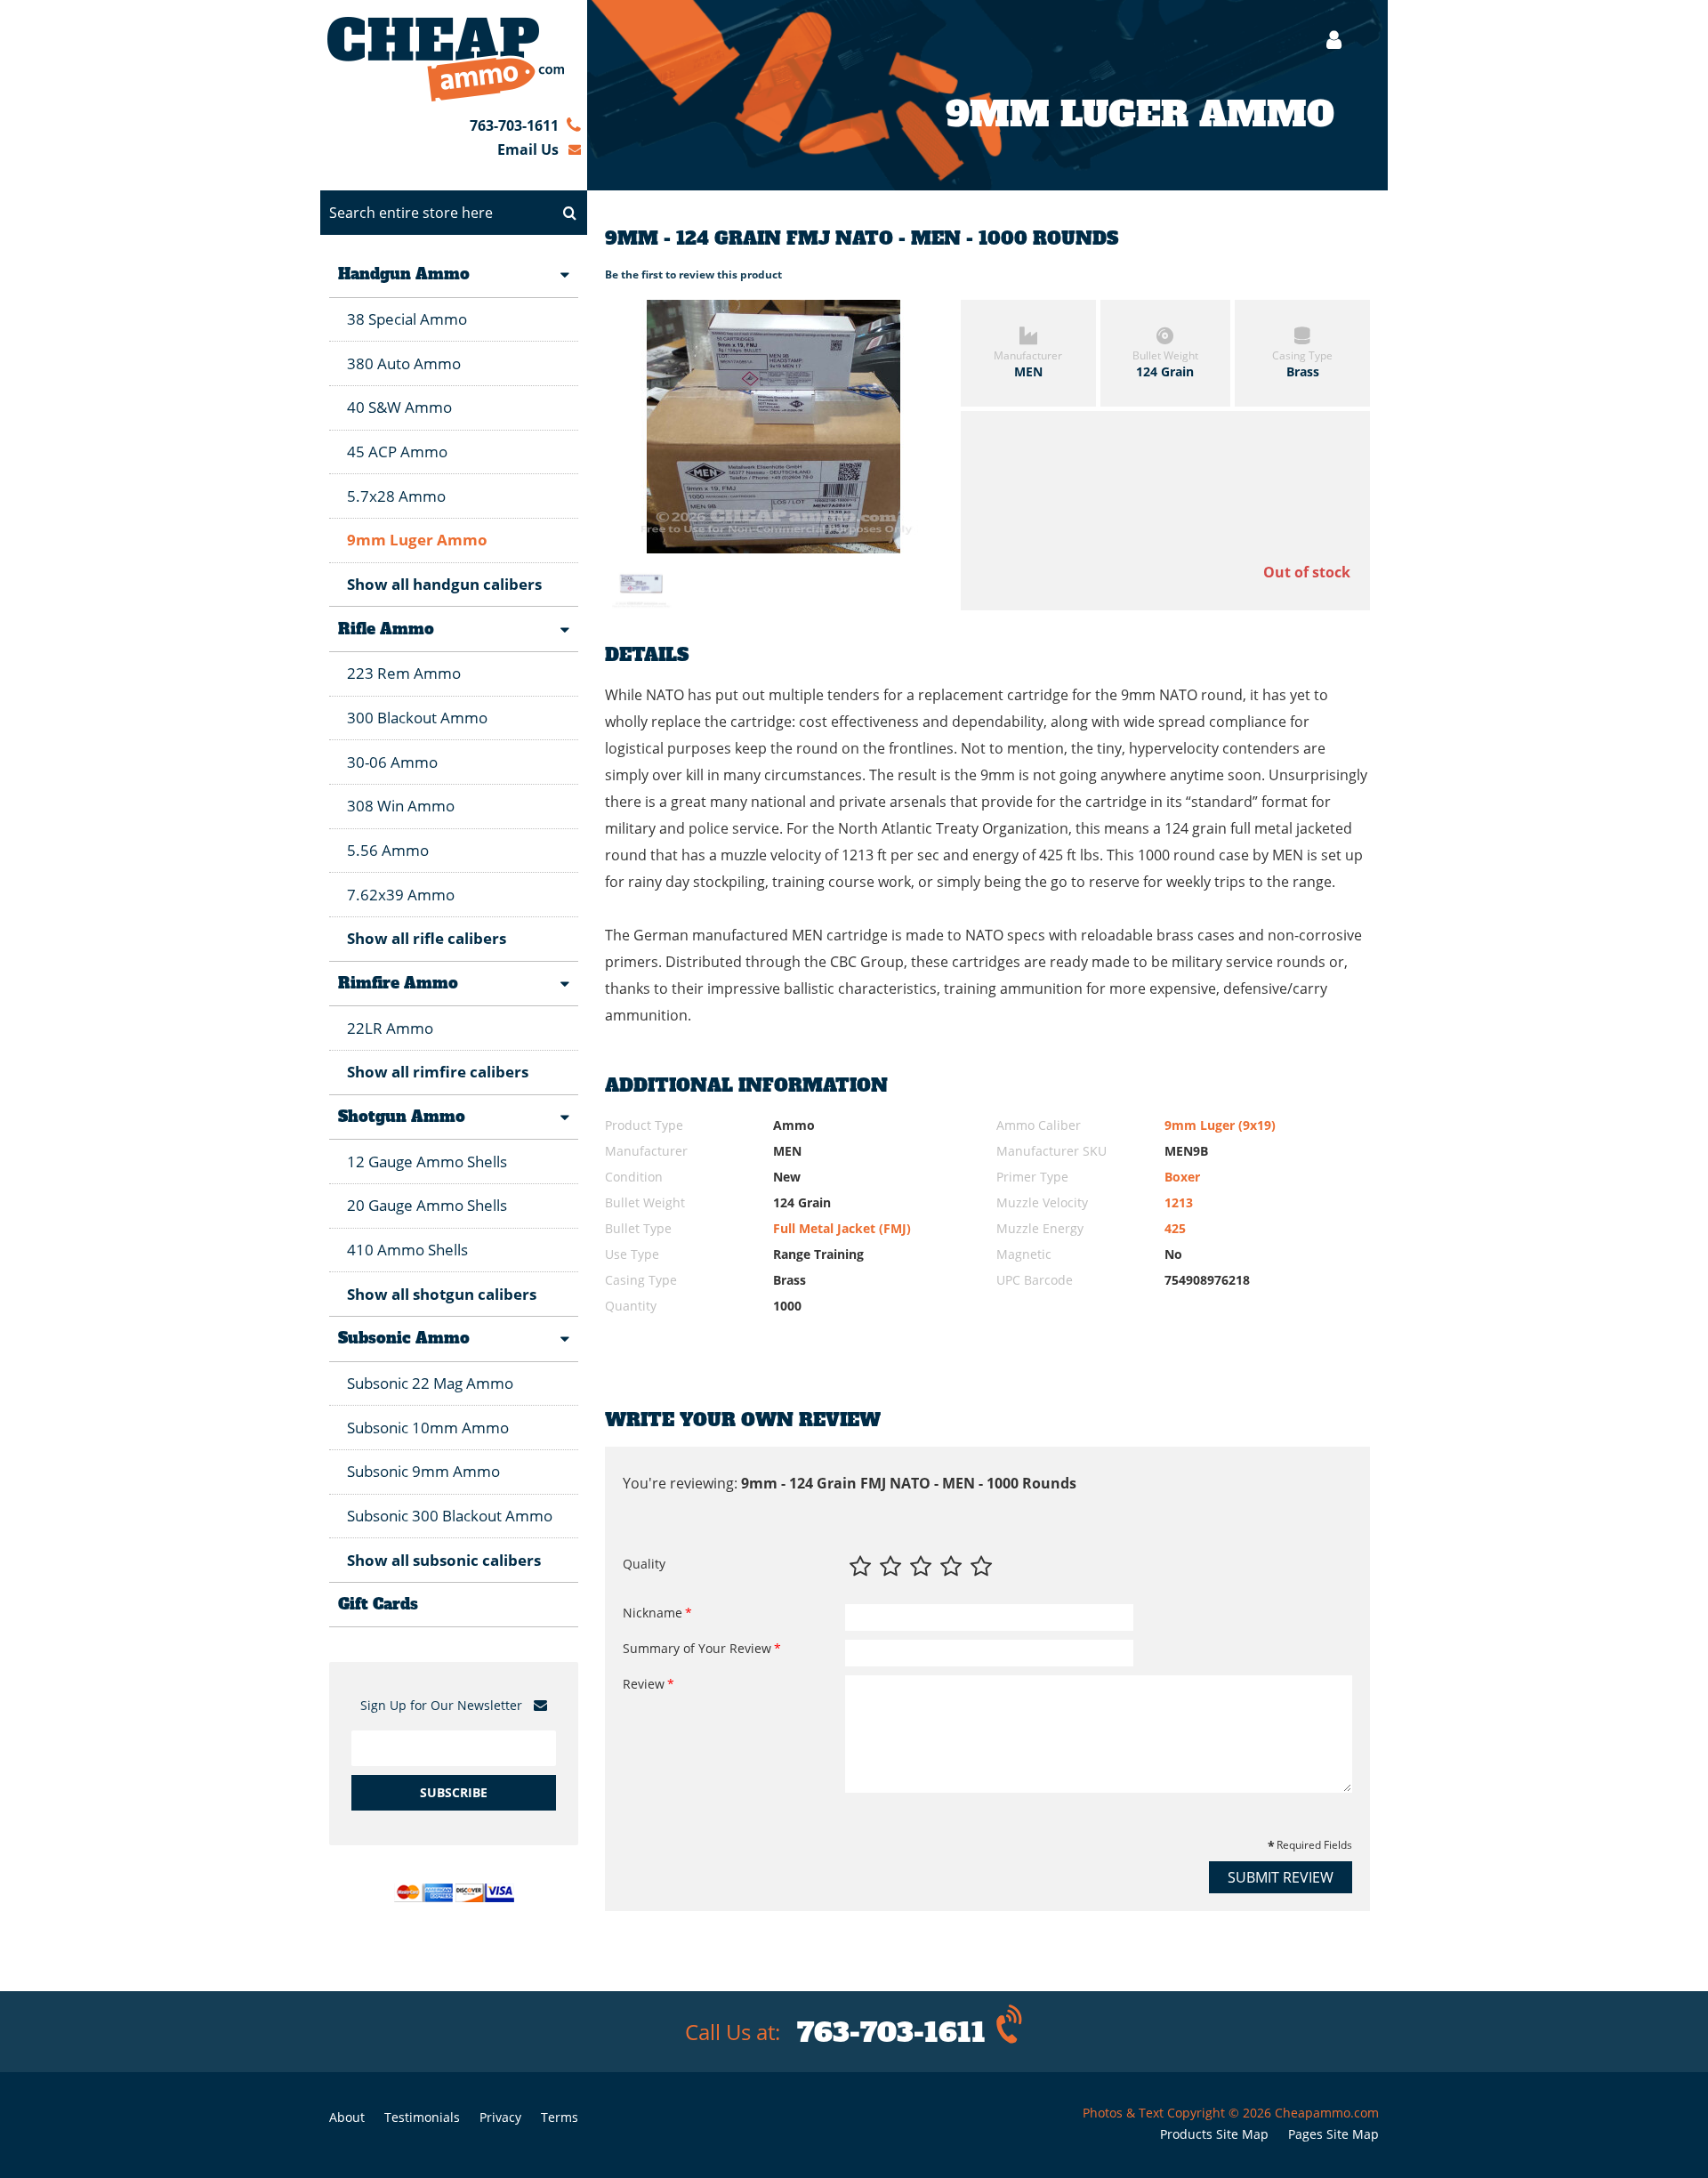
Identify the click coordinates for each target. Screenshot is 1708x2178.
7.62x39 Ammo (401, 895)
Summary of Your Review (697, 1648)
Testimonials (422, 2117)
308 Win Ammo (401, 806)
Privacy (500, 2117)
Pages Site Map (1333, 2134)
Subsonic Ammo (404, 1338)
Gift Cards (378, 1604)
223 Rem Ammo (404, 673)
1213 (1179, 1202)
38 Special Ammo (407, 319)
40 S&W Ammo (399, 407)
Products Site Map (1214, 2134)
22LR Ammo (390, 1028)
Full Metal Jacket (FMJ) (842, 1228)
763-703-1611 (514, 125)
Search (569, 213)
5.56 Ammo (388, 850)
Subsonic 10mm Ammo (428, 1428)
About (347, 2117)
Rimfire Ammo (398, 983)
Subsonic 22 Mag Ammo (430, 1383)
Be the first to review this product (693, 274)
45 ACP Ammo (397, 452)
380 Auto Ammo (404, 363)
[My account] (1325, 40)
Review (644, 1684)
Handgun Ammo (404, 274)
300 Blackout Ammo (417, 718)
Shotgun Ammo (402, 1117)
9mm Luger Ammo (417, 540)
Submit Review (1281, 1877)
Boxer (1182, 1177)
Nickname (653, 1613)
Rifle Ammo (386, 629)
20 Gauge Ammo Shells (427, 1205)
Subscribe (454, 1792)
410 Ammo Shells (407, 1250)
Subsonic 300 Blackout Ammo (450, 1516)
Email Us (528, 149)
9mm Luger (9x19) (1220, 1125)
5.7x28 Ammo (396, 496)
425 (1175, 1228)
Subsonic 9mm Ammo (423, 1471)
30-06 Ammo (392, 762)
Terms (560, 2117)
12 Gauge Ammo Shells (427, 1162)
